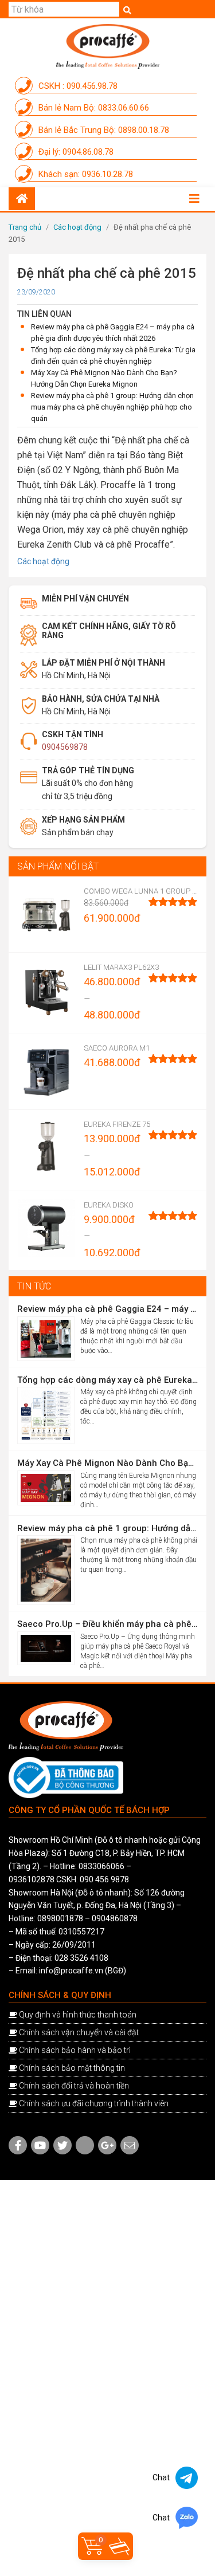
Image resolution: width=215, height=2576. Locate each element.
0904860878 (115, 1918)
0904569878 (65, 747)
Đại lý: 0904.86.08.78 (75, 152)
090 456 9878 (104, 1879)
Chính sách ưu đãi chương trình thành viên (94, 2103)
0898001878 (60, 1918)
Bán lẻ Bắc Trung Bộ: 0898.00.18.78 (103, 130)
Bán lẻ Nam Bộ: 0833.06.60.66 (93, 108)
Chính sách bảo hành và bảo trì (75, 2050)
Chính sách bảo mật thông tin (72, 2068)
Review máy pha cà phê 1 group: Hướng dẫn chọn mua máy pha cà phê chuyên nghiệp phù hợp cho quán (112, 407)
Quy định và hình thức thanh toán (78, 2015)
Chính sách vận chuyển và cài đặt (79, 2032)
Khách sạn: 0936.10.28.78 (85, 174)
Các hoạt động (77, 227)
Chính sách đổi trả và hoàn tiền (74, 2086)
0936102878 (32, 1879)
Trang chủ (25, 227)
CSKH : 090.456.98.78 (77, 86)
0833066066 (101, 1866)
